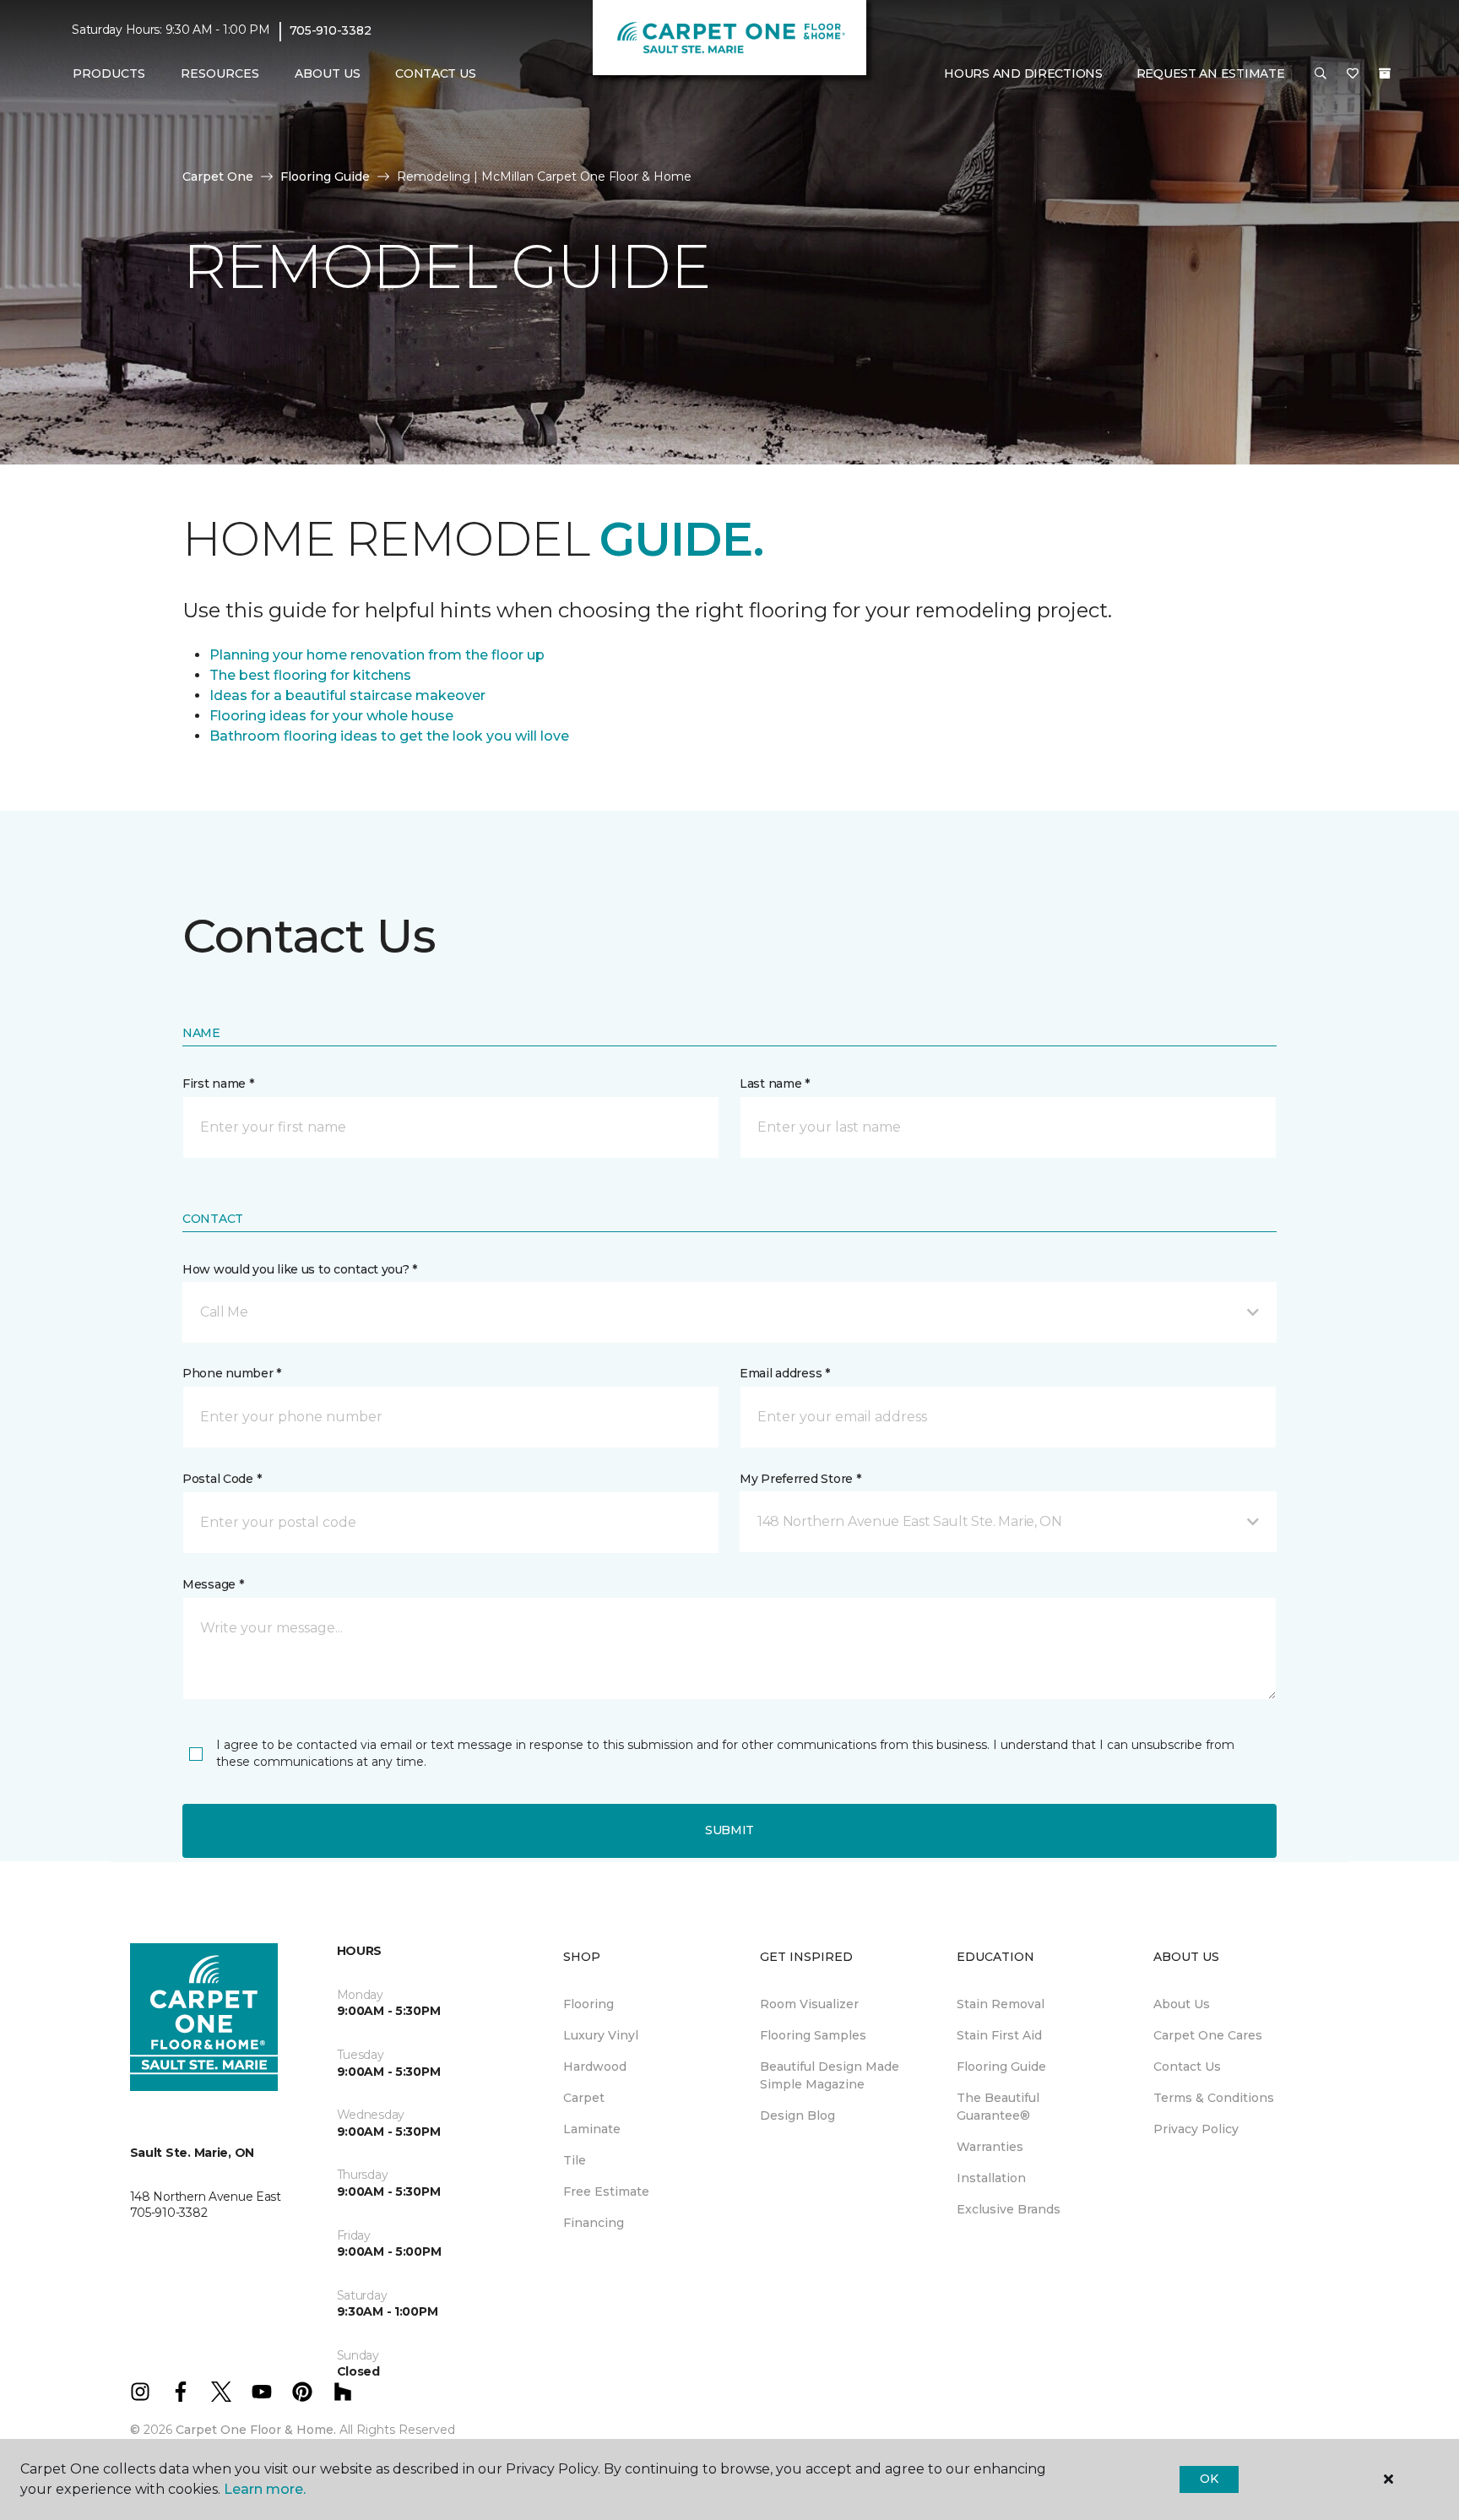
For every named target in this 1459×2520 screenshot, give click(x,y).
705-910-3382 (331, 30)
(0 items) (1385, 73)
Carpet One (218, 177)
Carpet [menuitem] (584, 2098)
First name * (218, 1083)
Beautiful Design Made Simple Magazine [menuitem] (830, 2075)
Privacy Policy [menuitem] (1196, 2129)
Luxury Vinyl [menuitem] (601, 2035)
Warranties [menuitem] (990, 2147)
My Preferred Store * (800, 1479)
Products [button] (109, 73)
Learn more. (265, 2489)
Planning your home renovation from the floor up (377, 655)
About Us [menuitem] (1182, 2004)
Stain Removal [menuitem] (1001, 2004)
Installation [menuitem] (991, 2178)
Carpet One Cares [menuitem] (1208, 2035)
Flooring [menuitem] (588, 2004)
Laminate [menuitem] (592, 2129)
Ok (1209, 2479)
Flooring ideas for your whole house (331, 716)
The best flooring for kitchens (310, 675)
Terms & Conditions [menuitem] (1214, 2098)
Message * (213, 1584)
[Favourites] (1353, 74)
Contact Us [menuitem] (435, 73)
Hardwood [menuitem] (595, 2067)
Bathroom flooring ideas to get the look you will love (389, 736)
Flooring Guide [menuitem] (1001, 2067)
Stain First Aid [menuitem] (999, 2035)
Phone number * (232, 1373)
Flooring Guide (325, 177)
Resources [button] (220, 73)
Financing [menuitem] (594, 2223)
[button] (1321, 74)
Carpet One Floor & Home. (256, 2430)
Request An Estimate (1211, 73)
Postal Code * (222, 1479)
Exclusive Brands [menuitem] (1009, 2209)
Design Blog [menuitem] (797, 2115)
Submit (729, 1830)
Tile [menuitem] (575, 2160)
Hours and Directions (1023, 73)
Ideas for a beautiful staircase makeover (347, 695)
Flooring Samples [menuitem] (813, 2035)
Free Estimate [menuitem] (606, 2191)
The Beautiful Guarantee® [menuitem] (998, 2107)
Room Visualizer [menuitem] (809, 2004)
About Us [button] (328, 73)
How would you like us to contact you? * (300, 1269)
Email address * (785, 1373)
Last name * (775, 1083)
